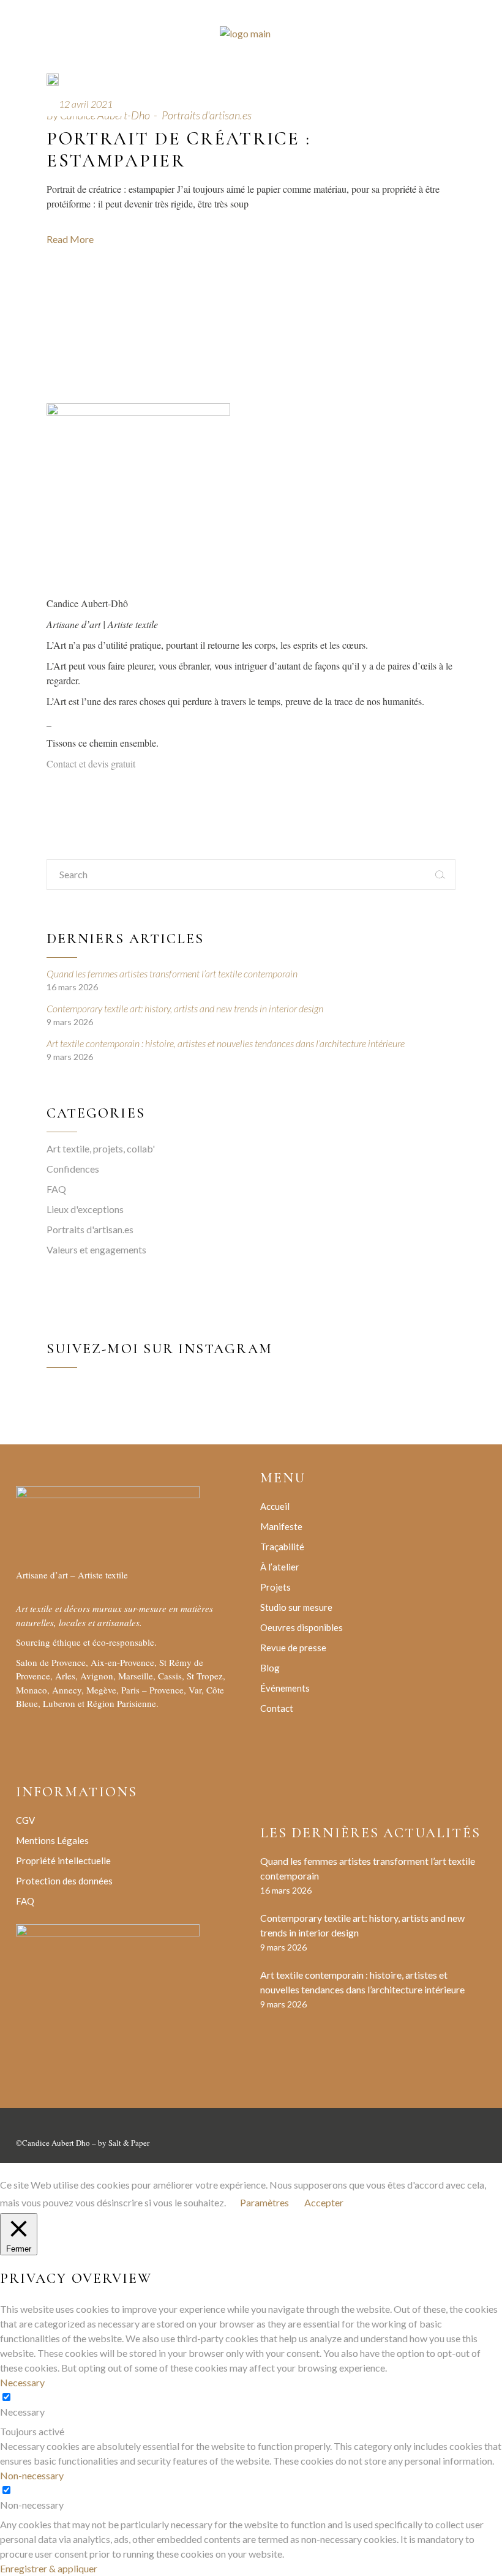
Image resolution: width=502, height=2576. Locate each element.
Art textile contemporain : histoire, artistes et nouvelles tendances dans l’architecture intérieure (226, 1043)
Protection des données (64, 1881)
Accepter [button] (324, 2202)
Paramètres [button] (264, 2202)
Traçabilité (282, 1547)
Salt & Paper (129, 2143)
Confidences (73, 1169)
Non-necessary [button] (32, 2475)
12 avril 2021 (86, 104)
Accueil (275, 1506)
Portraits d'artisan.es (207, 115)
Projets (275, 1587)
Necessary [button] (22, 2382)
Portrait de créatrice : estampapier (179, 150)
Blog (270, 1668)
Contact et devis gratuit (91, 763)
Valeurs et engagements (96, 1249)
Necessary (22, 2412)
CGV (25, 1820)
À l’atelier (280, 1567)
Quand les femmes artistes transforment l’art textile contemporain (172, 973)
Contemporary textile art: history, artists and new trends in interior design (185, 1008)
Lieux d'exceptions (85, 1209)
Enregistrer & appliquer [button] (49, 2568)
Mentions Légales (52, 1840)
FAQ (56, 1189)
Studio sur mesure (296, 1607)
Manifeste (281, 1526)
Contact (277, 1708)
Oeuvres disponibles (302, 1627)
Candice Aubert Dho (56, 2143)
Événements (285, 1688)
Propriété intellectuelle (63, 1861)
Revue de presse (293, 1648)
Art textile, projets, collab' (101, 1148)
